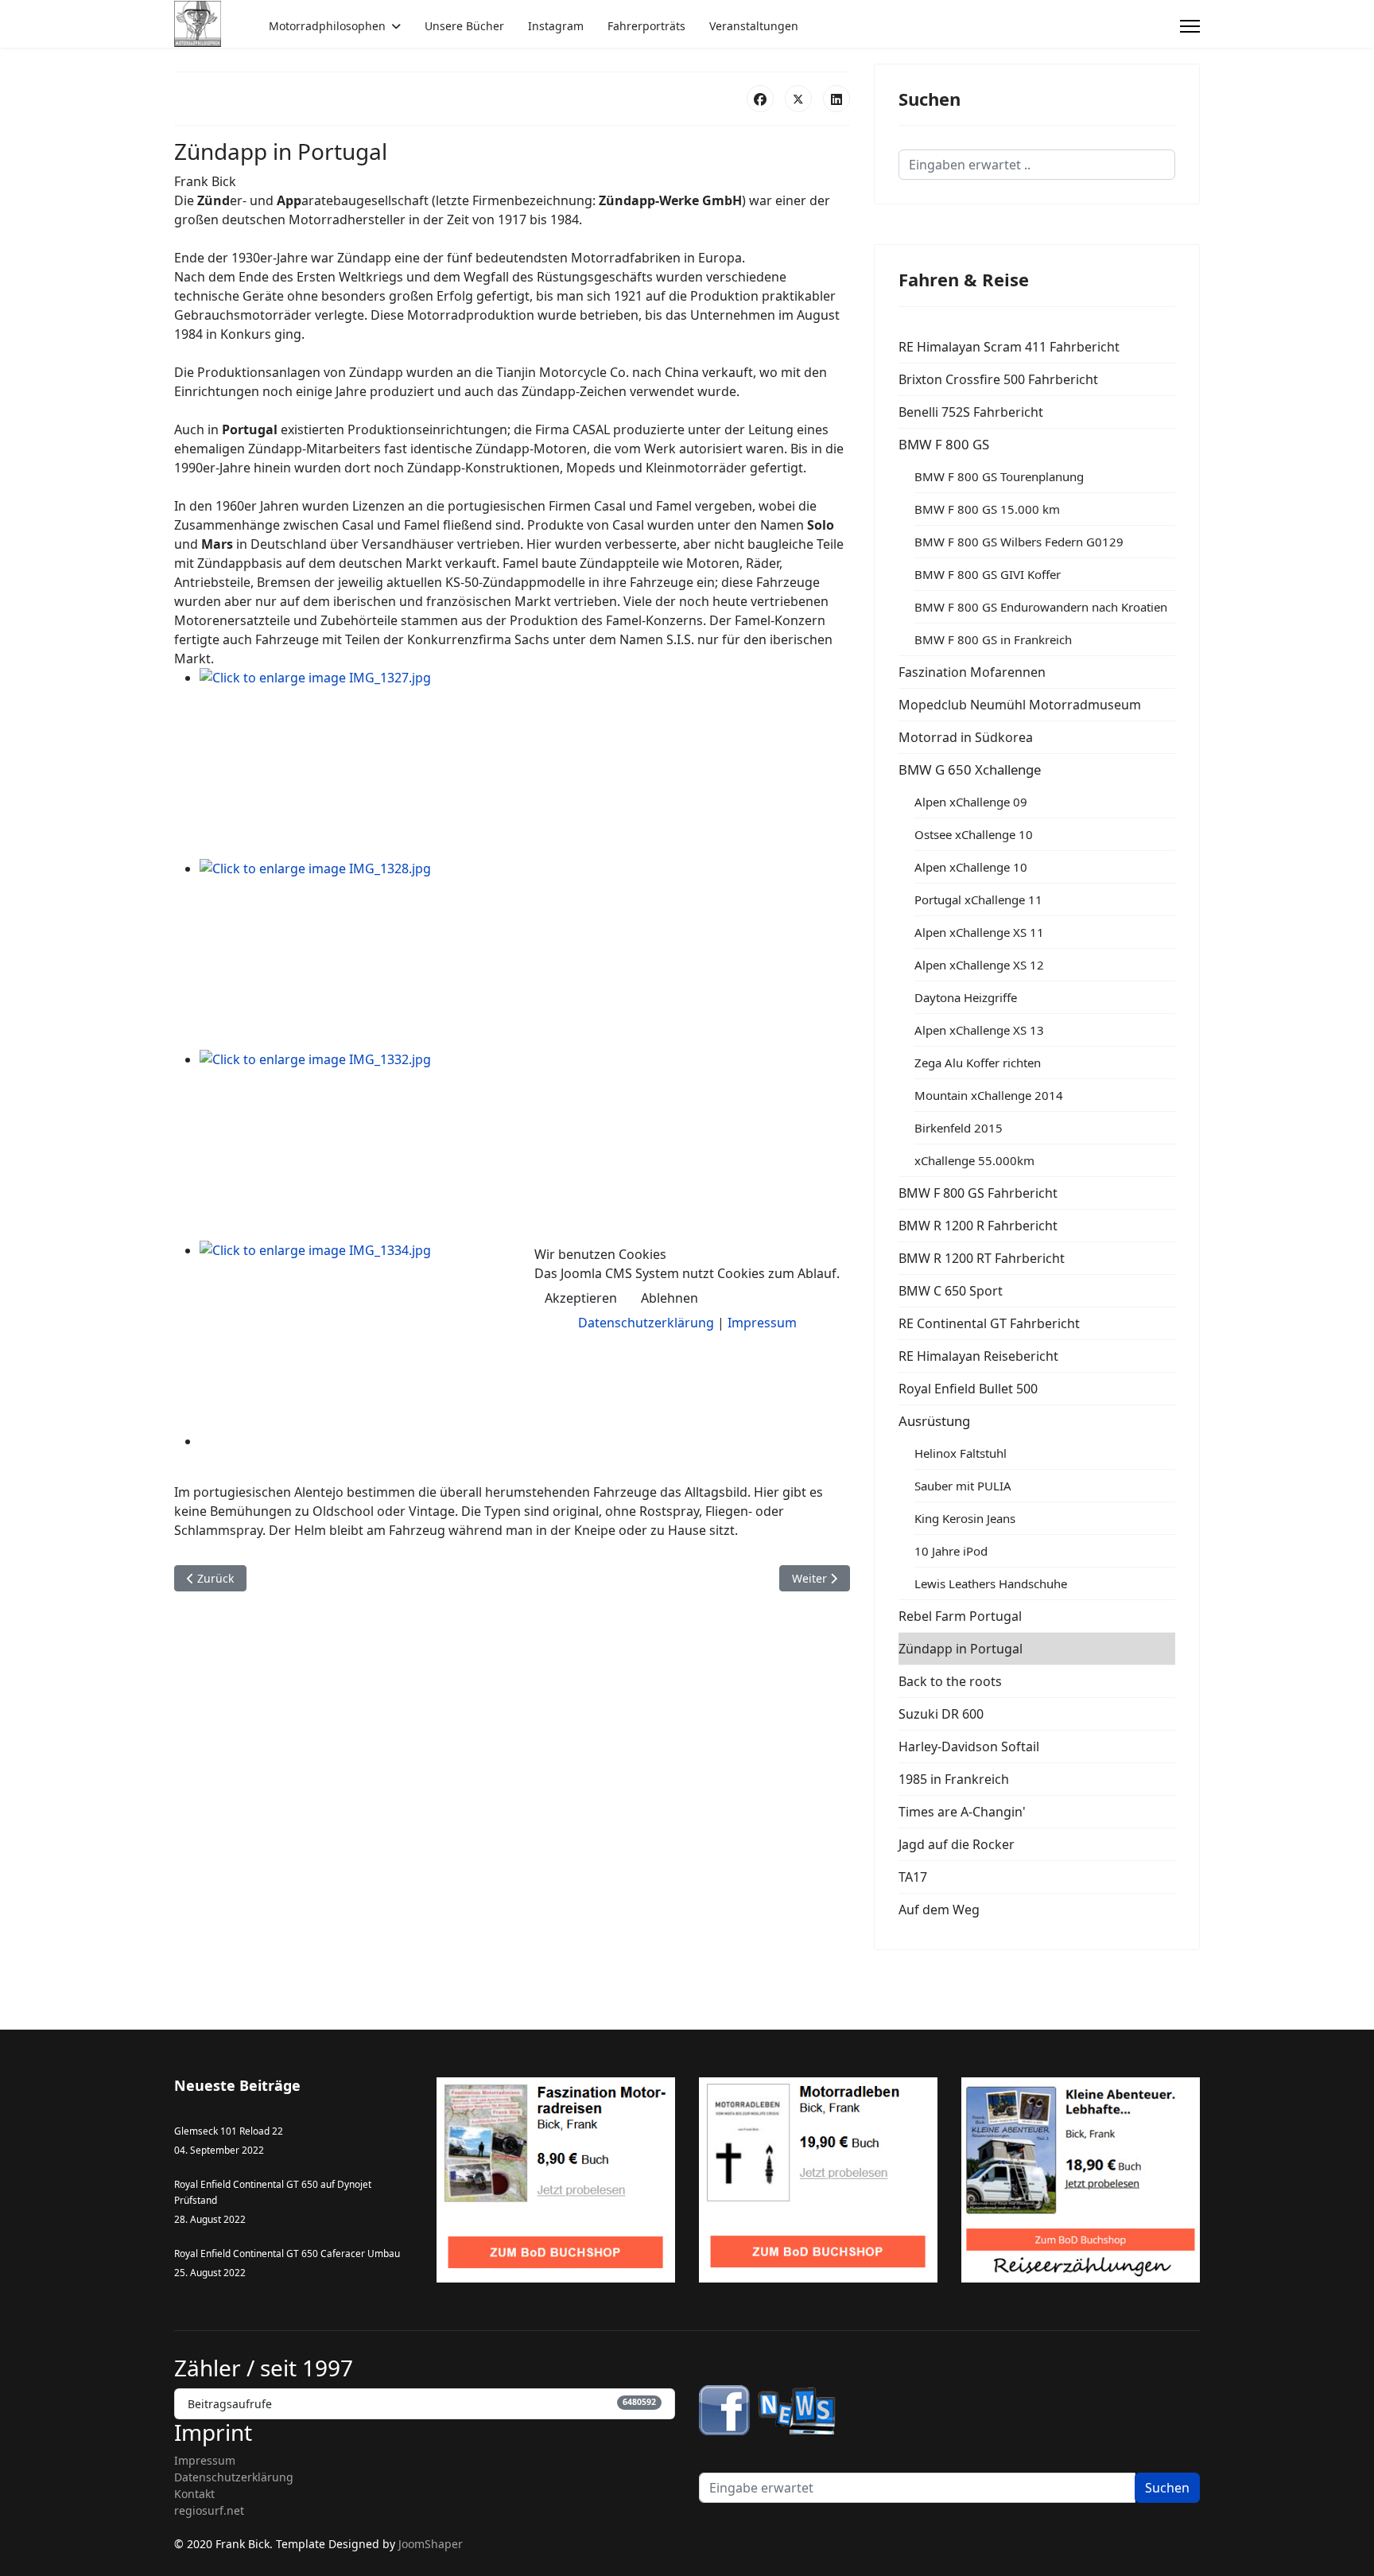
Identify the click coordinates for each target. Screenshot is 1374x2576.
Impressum (762, 1323)
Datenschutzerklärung (646, 1323)
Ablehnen (670, 1298)
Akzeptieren (581, 1298)
